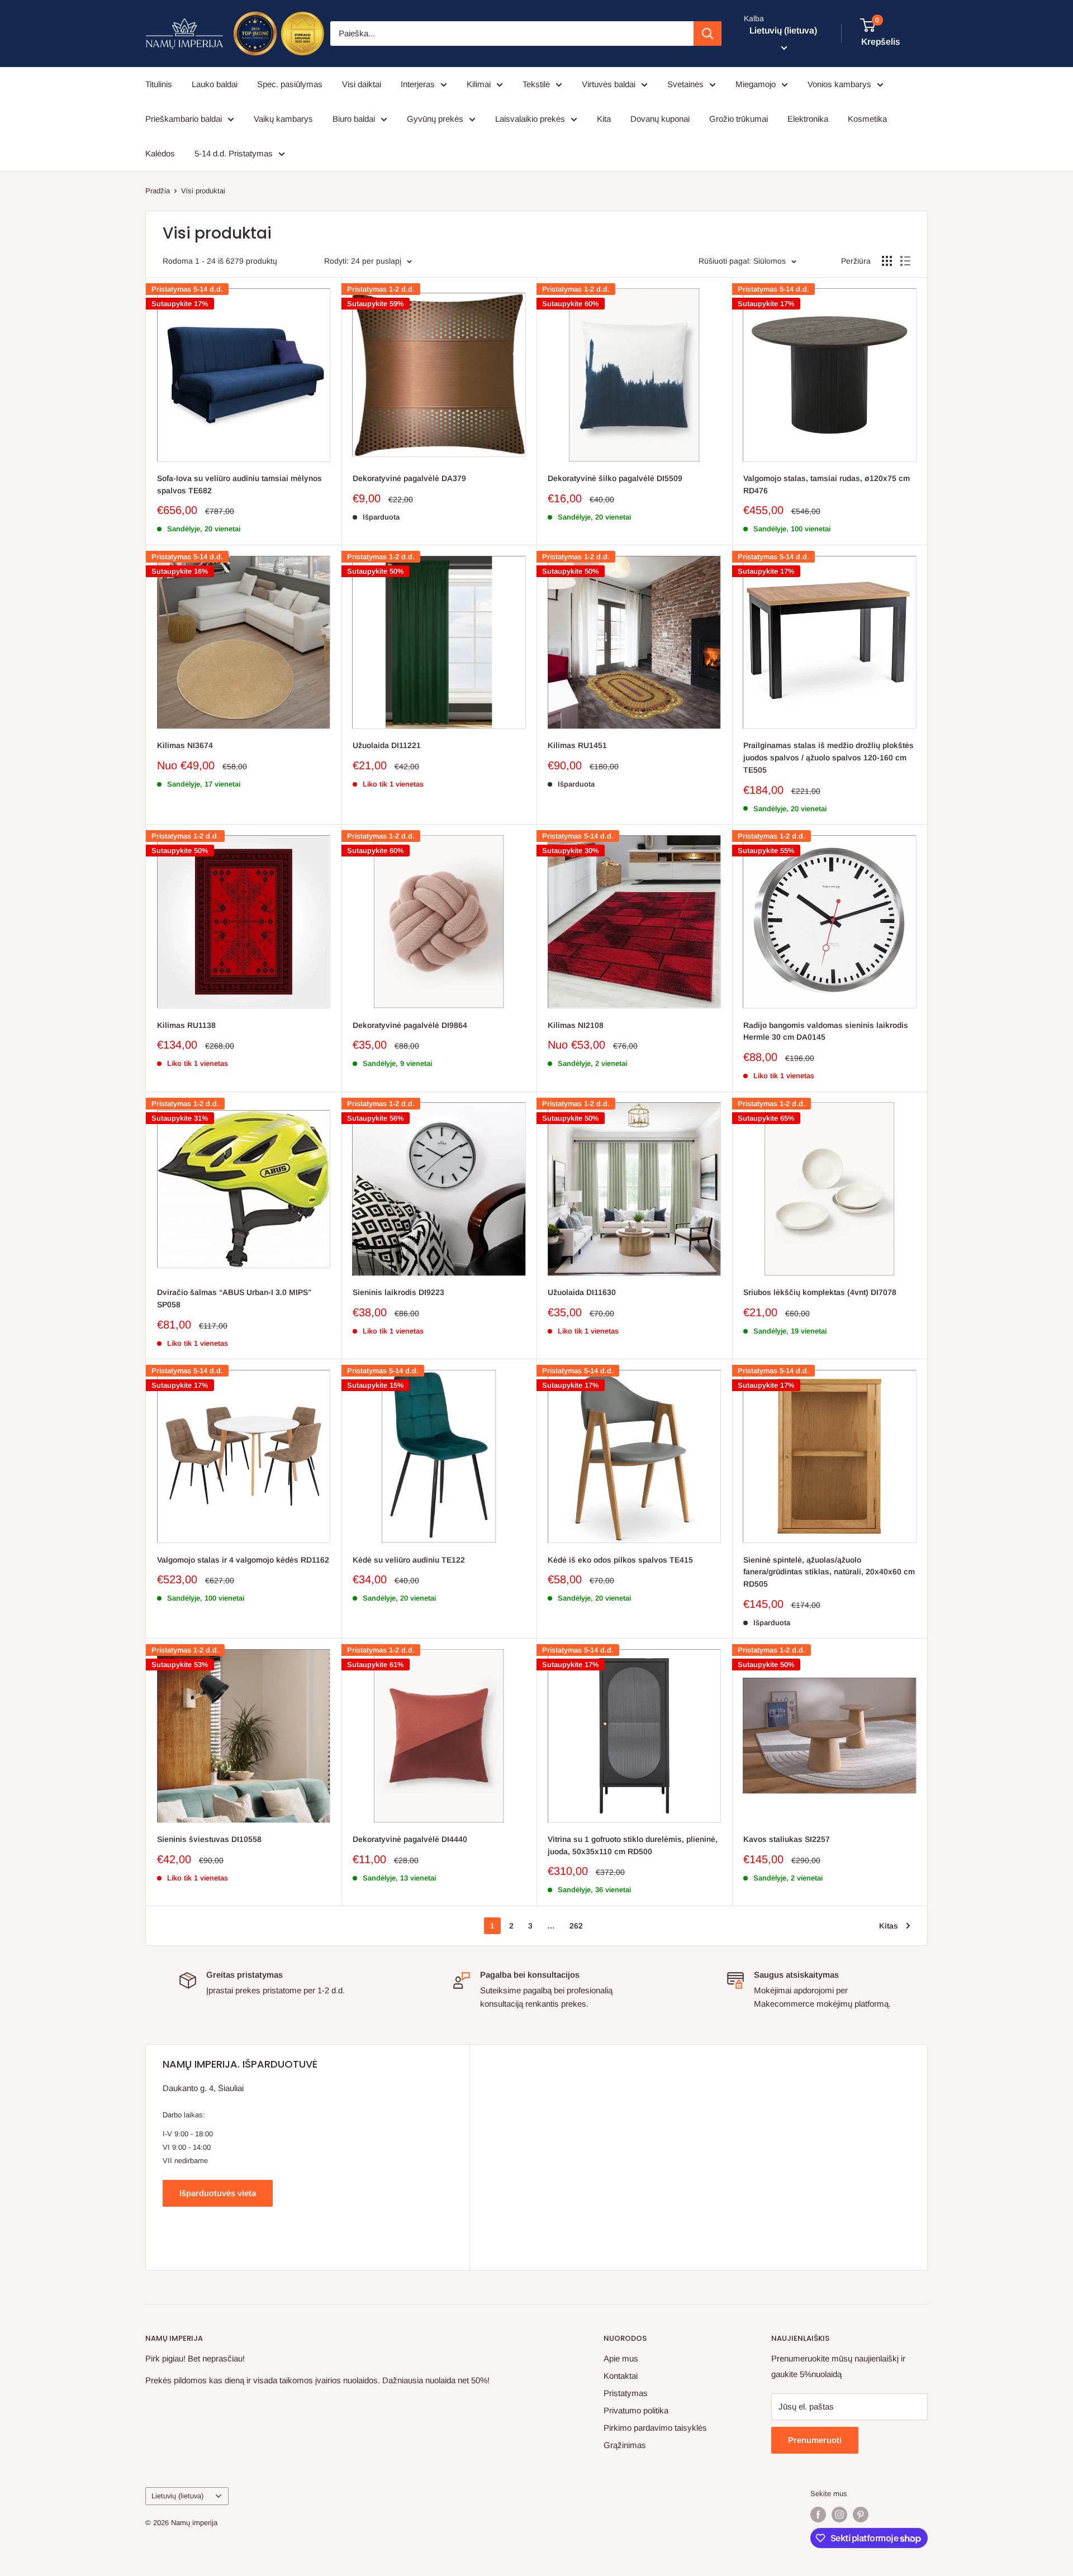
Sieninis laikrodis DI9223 (398, 1292)
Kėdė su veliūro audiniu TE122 (409, 1560)
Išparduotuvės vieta (218, 2193)
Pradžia (158, 191)
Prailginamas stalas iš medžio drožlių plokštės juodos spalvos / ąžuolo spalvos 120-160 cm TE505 (829, 757)
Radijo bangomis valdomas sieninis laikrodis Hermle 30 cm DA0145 (826, 1031)
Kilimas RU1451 (577, 745)
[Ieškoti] (708, 34)
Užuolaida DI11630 (582, 1292)
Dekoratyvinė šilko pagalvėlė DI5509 (615, 478)
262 (576, 1926)
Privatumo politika (636, 2410)
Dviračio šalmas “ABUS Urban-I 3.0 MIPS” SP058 (234, 1298)
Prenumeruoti (815, 2440)
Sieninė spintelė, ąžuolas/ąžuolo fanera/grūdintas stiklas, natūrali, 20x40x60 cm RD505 (829, 1572)
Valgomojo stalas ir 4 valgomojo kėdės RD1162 (243, 1560)
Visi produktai (203, 191)
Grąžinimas (625, 2445)
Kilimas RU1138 (186, 1025)
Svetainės (685, 84)
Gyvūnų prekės (435, 119)
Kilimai (479, 84)
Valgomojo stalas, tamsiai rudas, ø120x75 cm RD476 (827, 484)
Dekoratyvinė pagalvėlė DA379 (409, 478)
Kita (604, 119)
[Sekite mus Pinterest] (861, 2515)
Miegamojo (756, 84)
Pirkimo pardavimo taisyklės (655, 2428)
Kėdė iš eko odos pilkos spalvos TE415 (620, 1560)
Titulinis (159, 84)
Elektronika (808, 119)
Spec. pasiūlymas (290, 84)
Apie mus (621, 2358)
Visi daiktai (362, 84)
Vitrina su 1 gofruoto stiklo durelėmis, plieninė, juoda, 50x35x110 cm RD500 (633, 1845)
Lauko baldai (215, 84)
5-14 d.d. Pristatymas (234, 153)
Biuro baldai (354, 119)
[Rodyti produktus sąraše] (905, 261)
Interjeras (418, 84)
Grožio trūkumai (739, 119)
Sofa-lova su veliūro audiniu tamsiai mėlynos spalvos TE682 (239, 484)
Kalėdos (160, 153)
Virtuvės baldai (609, 84)
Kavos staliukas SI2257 (787, 1839)
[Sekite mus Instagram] (839, 2515)
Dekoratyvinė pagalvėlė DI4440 (410, 1839)
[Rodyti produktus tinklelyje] (887, 261)
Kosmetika (867, 119)
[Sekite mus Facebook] (818, 2515)
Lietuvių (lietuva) (177, 2496)
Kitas (889, 1926)
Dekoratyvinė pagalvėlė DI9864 (410, 1025)
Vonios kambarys (839, 84)
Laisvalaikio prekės (530, 119)
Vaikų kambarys (283, 119)
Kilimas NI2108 (576, 1025)
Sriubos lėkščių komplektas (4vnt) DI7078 (820, 1292)
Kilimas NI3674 (185, 745)
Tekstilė (536, 84)
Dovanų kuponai (660, 119)
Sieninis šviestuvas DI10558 (209, 1839)
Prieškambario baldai (184, 119)
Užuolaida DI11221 (387, 745)
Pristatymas (626, 2393)
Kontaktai (621, 2376)
